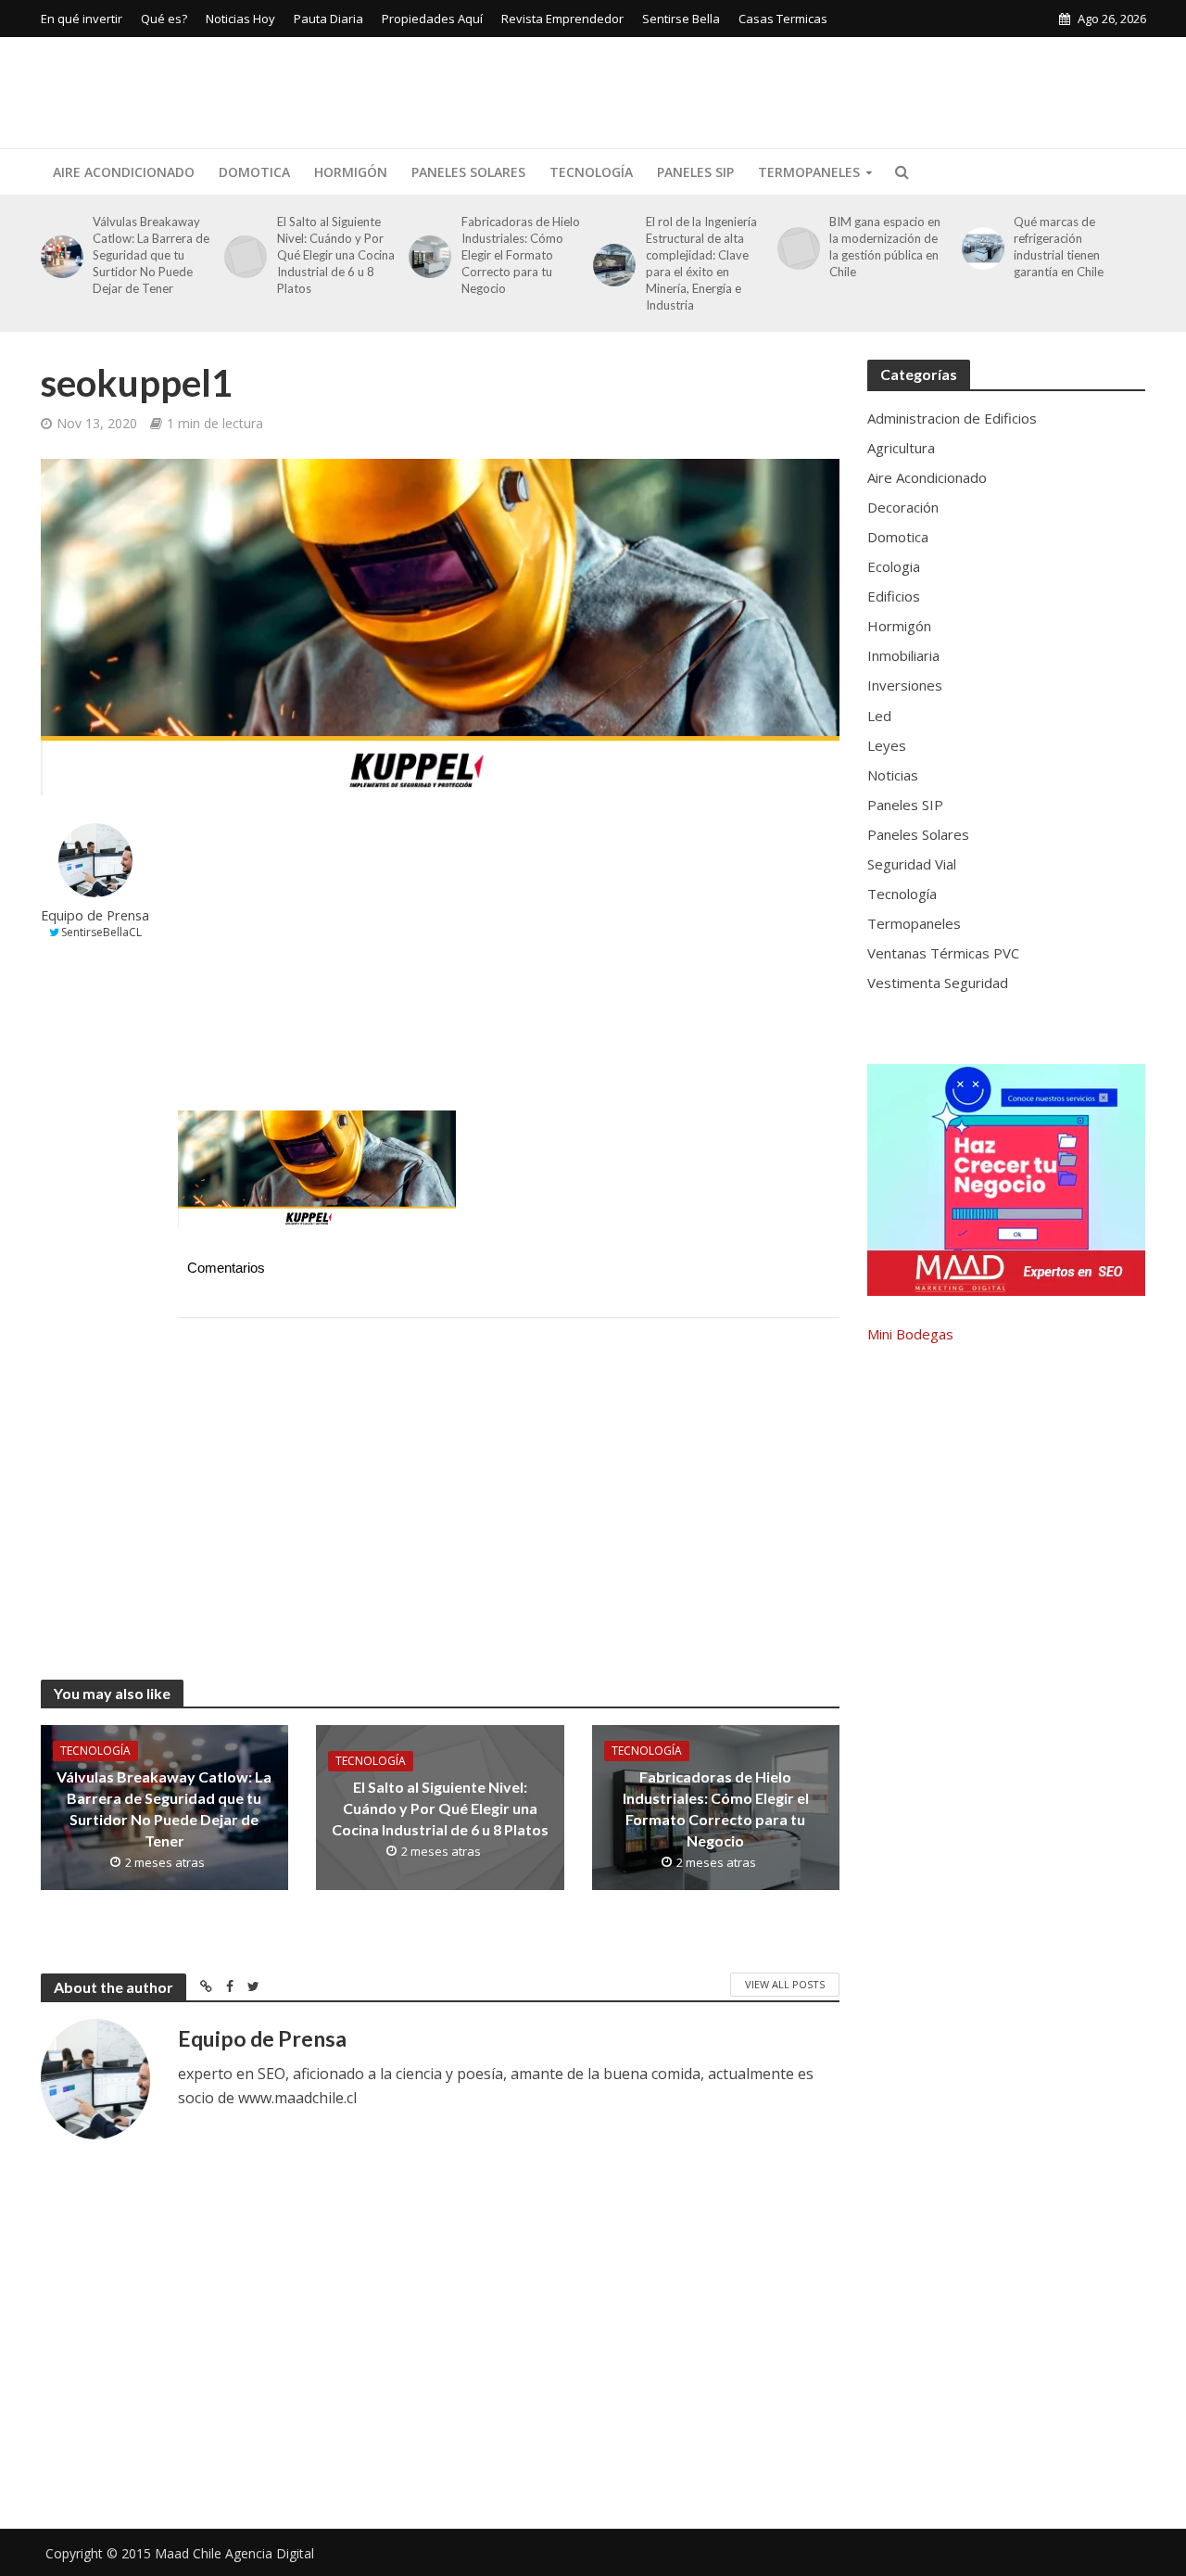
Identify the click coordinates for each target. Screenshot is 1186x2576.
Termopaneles (809, 172)
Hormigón (351, 172)
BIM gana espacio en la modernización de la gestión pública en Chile (885, 247)
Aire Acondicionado (124, 172)
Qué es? (164, 19)
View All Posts (785, 1984)
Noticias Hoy (240, 19)
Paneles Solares (468, 172)
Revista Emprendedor (562, 19)
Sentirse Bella (681, 19)
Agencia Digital (270, 2553)
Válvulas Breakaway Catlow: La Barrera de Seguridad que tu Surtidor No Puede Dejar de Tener (151, 255)
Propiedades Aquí (432, 19)
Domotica (254, 172)
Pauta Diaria (328, 19)
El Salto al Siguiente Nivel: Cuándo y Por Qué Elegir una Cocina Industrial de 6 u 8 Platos (336, 255)
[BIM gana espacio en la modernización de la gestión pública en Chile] (795, 248)
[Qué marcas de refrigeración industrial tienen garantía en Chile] (980, 248)
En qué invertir (82, 19)
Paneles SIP (695, 172)
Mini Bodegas (910, 1334)
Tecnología (591, 172)
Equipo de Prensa (95, 915)
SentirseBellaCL (101, 932)
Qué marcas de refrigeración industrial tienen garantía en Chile (1059, 247)
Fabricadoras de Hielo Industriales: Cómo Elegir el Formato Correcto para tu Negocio (521, 255)
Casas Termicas (783, 19)
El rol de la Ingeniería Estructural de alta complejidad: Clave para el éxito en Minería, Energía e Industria (701, 263)
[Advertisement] (809, 89)
